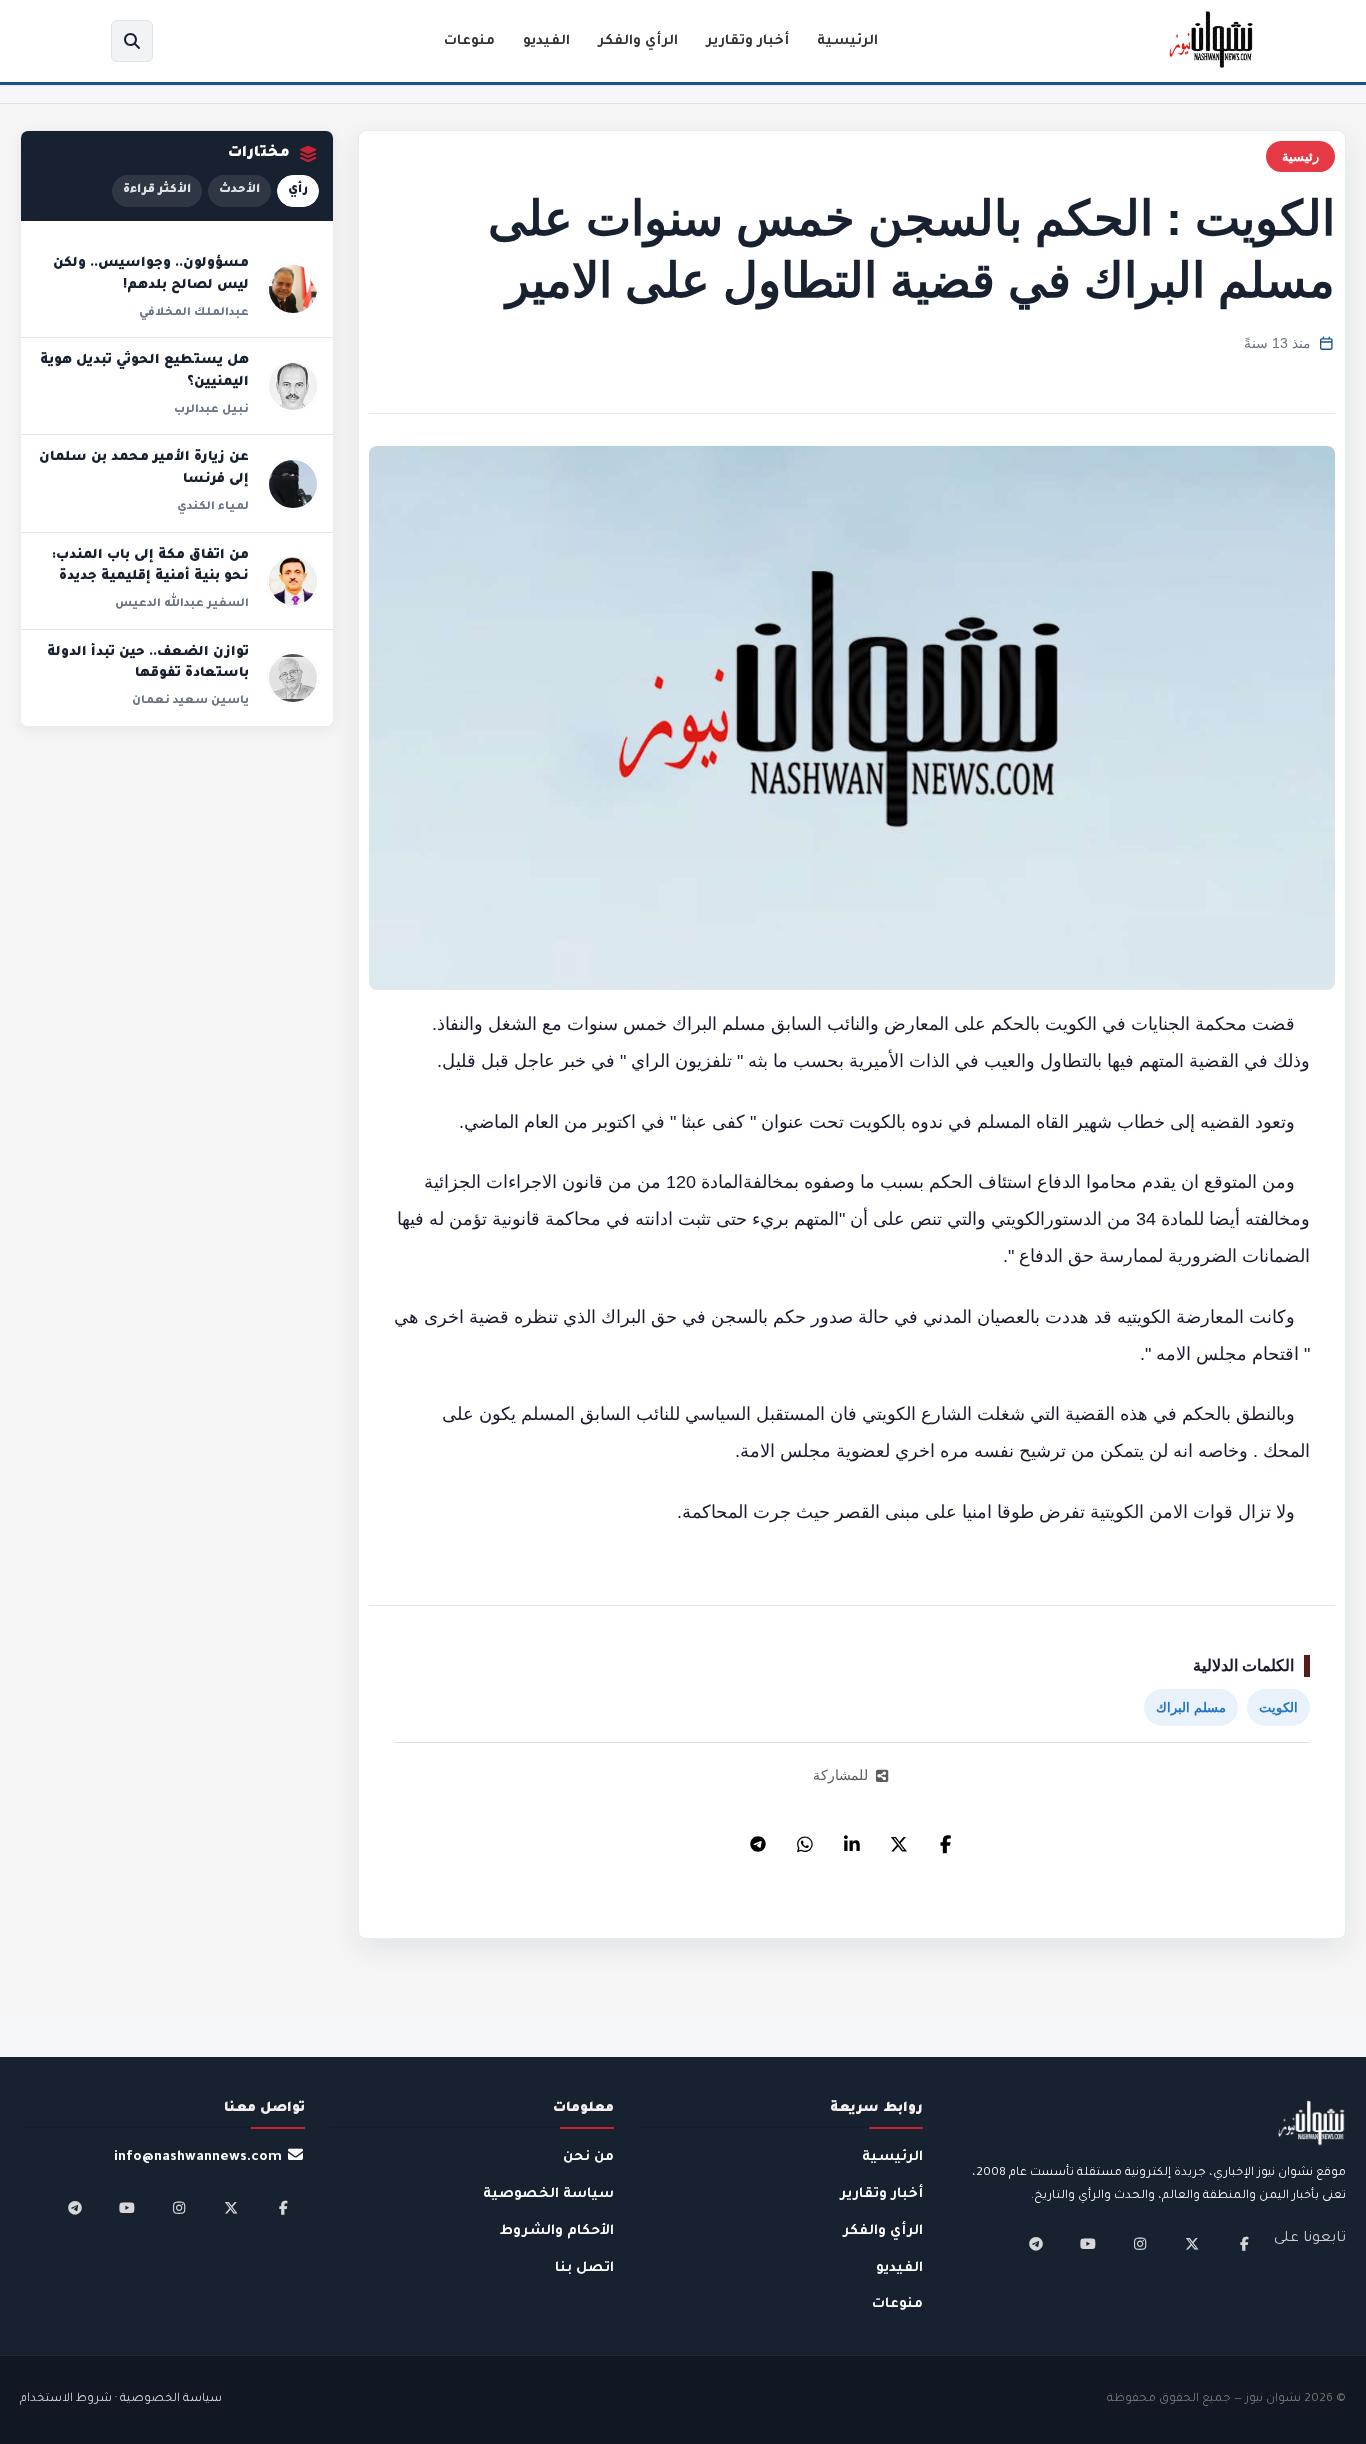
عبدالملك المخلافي (194, 313)
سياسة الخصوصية (548, 2194)
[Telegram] (758, 1839)
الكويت (1278, 1707)
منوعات (469, 41)
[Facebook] (946, 1839)
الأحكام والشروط (557, 2231)
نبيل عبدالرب (211, 410)
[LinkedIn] (852, 1839)
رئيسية (1300, 156)
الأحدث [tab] (239, 190)
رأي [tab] (298, 190)
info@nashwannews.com (198, 2157)
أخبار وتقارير (747, 41)
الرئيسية (847, 41)
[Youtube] (1088, 2244)
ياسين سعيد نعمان (190, 701)
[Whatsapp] (805, 1839)
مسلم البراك (1191, 1707)
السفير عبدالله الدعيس (182, 604)
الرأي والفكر (638, 41)
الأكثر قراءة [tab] (157, 190)
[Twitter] (899, 1839)
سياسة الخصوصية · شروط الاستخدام (121, 2399)
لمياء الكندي (213, 507)
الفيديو (546, 41)
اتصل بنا (584, 2268)
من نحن (588, 2157)
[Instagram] (1140, 2244)
